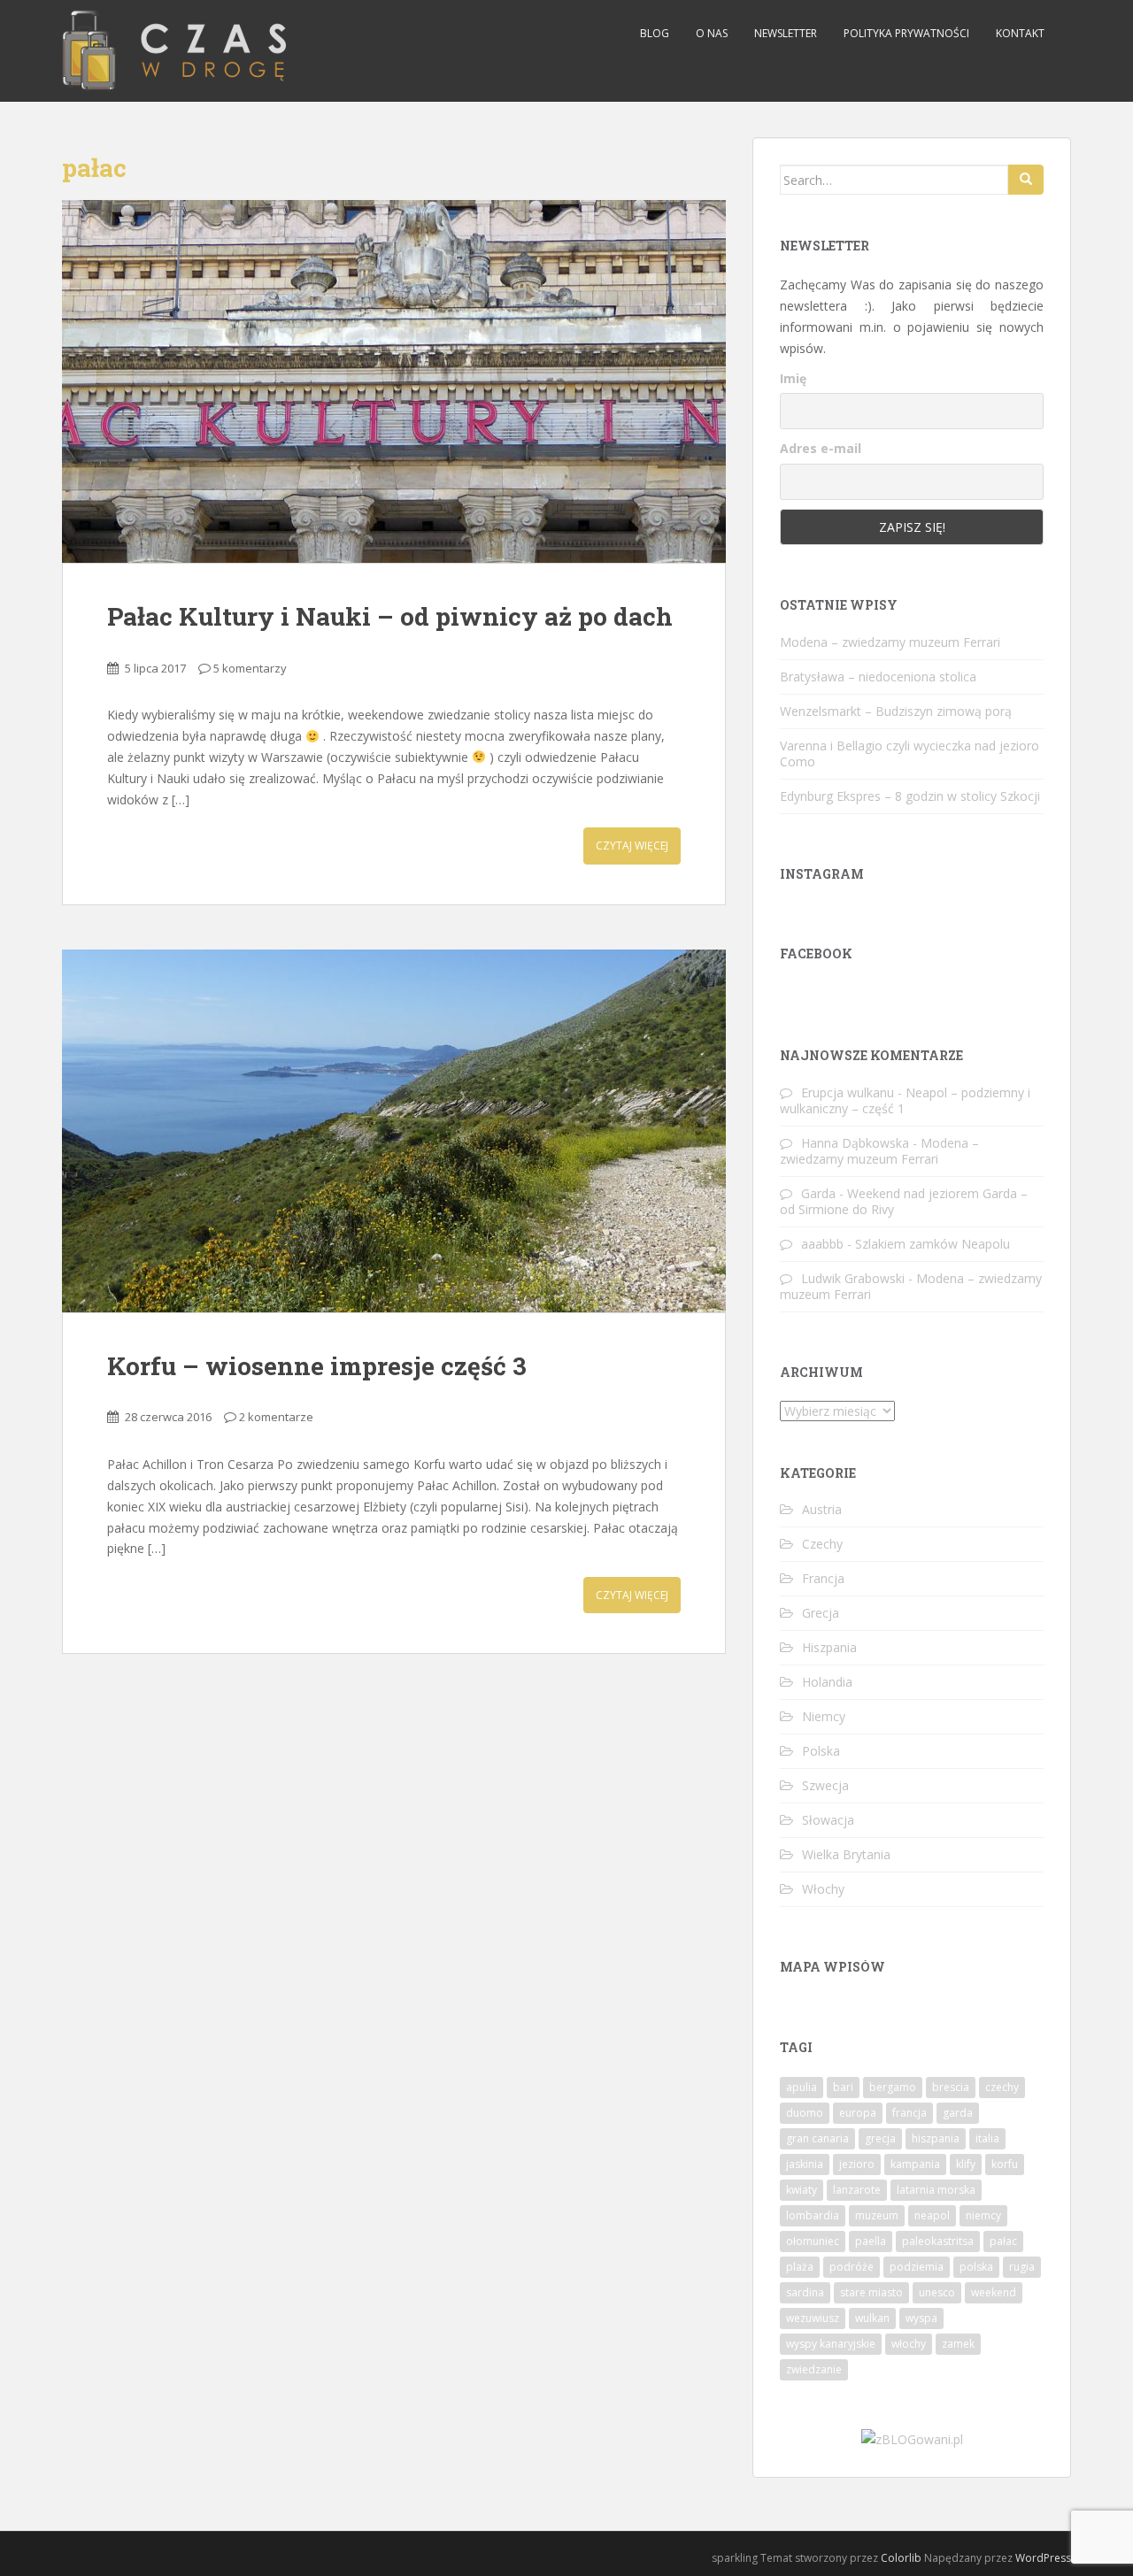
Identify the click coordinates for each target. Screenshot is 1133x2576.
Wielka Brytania (846, 1854)
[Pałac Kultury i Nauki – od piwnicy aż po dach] (394, 381)
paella (871, 2241)
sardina (805, 2292)
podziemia (917, 2267)
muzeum (877, 2215)
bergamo (893, 2087)
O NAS (712, 33)
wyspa (921, 2318)
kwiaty (802, 2190)
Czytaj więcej (632, 846)
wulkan (872, 2318)
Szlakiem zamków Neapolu (933, 1244)
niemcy (983, 2215)
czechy (1002, 2087)
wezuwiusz (813, 2318)
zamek (958, 2344)
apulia (802, 2087)
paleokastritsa (938, 2241)
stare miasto (871, 2292)
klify (966, 2164)
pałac (1003, 2241)
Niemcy (824, 1716)
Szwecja (825, 1785)
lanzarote (857, 2190)
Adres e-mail (821, 448)
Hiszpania (829, 1647)
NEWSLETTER (786, 33)
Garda (818, 1193)
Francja (823, 1578)
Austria (822, 1509)
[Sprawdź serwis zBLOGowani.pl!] (912, 2438)
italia (987, 2138)
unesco (937, 2292)
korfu (1005, 2164)
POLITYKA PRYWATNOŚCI (906, 33)
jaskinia (805, 2164)
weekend (994, 2292)
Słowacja (828, 1820)
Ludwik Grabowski (853, 1278)
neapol (932, 2215)
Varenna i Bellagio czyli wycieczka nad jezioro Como (909, 754)
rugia (1022, 2267)
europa (858, 2113)
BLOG (655, 33)
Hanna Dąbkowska (855, 1143)
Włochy (823, 1889)
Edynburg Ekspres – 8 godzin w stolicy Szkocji (910, 796)
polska (976, 2267)
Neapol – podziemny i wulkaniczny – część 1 (905, 1100)
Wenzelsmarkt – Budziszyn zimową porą (896, 711)
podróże (852, 2267)
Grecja (821, 1613)
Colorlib (901, 2558)
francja (909, 2113)
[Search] (1026, 180)
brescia (951, 2087)
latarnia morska (936, 2190)
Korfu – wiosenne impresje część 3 (317, 1366)
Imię (793, 378)
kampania (915, 2164)
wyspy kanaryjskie (831, 2344)
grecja (880, 2138)
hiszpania (936, 2138)
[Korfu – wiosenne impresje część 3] (394, 1131)
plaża (800, 2267)
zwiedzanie (814, 2369)
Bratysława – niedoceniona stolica (878, 677)
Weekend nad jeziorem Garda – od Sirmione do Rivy (904, 1201)
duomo (805, 2113)
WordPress (1043, 2558)
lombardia (813, 2215)
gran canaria (817, 2138)
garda (958, 2113)
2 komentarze (276, 1417)
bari (843, 2087)
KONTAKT (1020, 33)
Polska (821, 1751)
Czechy (822, 1544)
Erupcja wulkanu (848, 1092)
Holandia (827, 1682)
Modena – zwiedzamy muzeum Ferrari (890, 642)
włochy (909, 2344)
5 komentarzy (250, 668)
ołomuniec (813, 2241)
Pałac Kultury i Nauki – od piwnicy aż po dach (390, 616)
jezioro (857, 2164)
